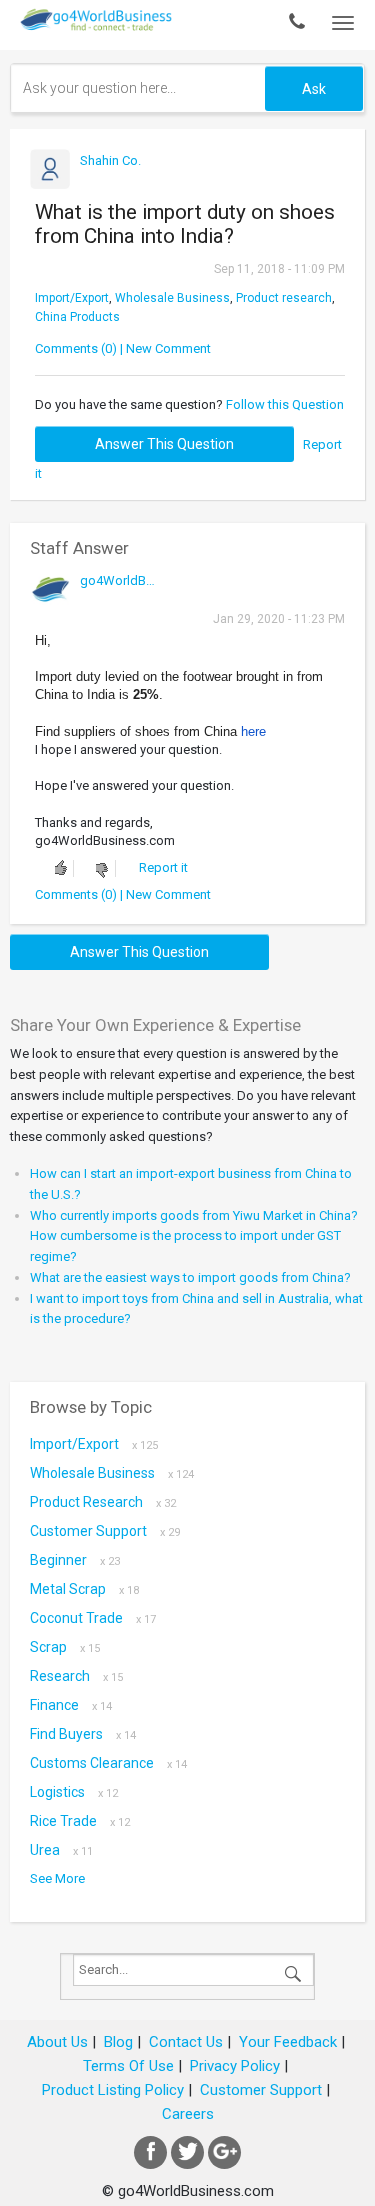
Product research (284, 298)
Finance (71, 1705)
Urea (61, 1850)
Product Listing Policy (113, 2090)
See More (57, 1878)
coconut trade (93, 1618)
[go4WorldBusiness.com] (117, 599)
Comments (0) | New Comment (123, 348)
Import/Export (72, 298)
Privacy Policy (235, 2066)
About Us (57, 2042)
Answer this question (164, 444)
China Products (77, 317)
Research (76, 1676)
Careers (188, 2114)
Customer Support (105, 1531)
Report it (163, 867)
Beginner (75, 1560)
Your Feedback (288, 2042)
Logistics (74, 1792)
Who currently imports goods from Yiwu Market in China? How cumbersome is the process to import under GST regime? (194, 1236)
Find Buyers (83, 1734)
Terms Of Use (128, 2066)
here (253, 731)
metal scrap (84, 1589)
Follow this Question (285, 404)
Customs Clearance (108, 1763)
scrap (65, 1647)
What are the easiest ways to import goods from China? (190, 1277)
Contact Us (186, 2042)
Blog (118, 2042)
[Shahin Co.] (117, 179)
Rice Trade (80, 1821)
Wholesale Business (172, 298)
